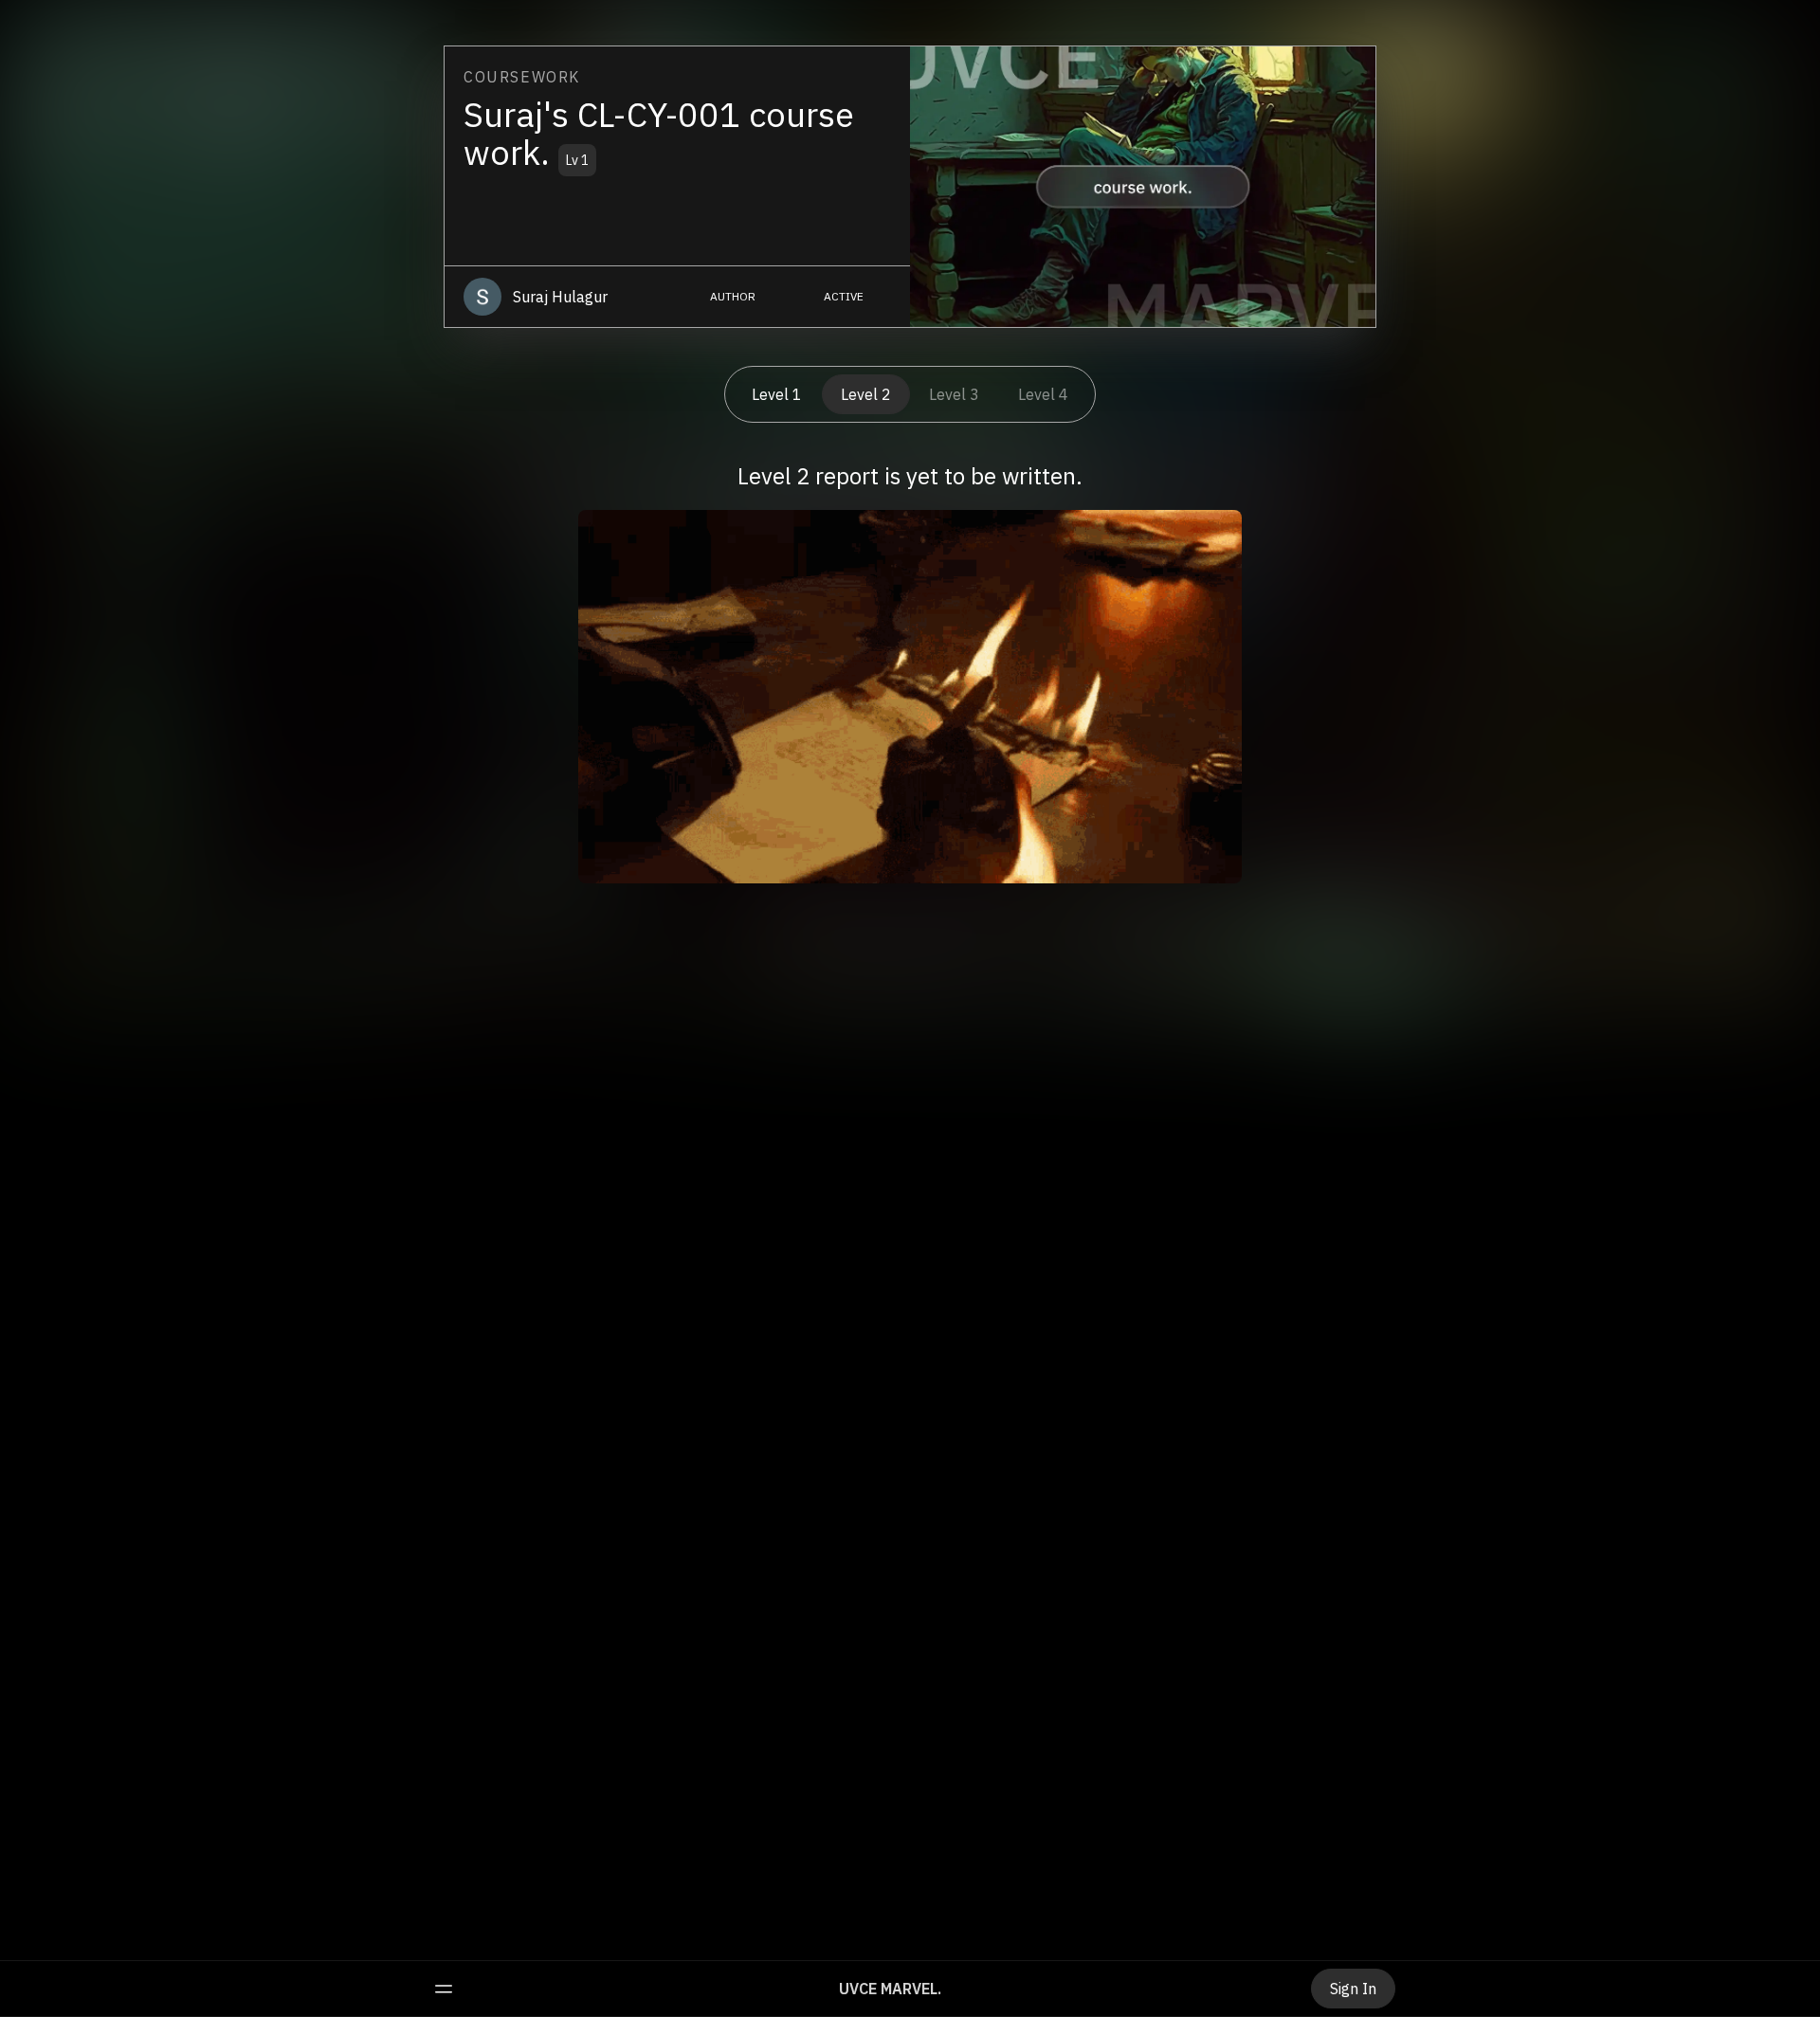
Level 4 (1043, 394)
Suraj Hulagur (560, 297)
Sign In (1353, 1989)
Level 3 (954, 394)
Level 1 (777, 394)
